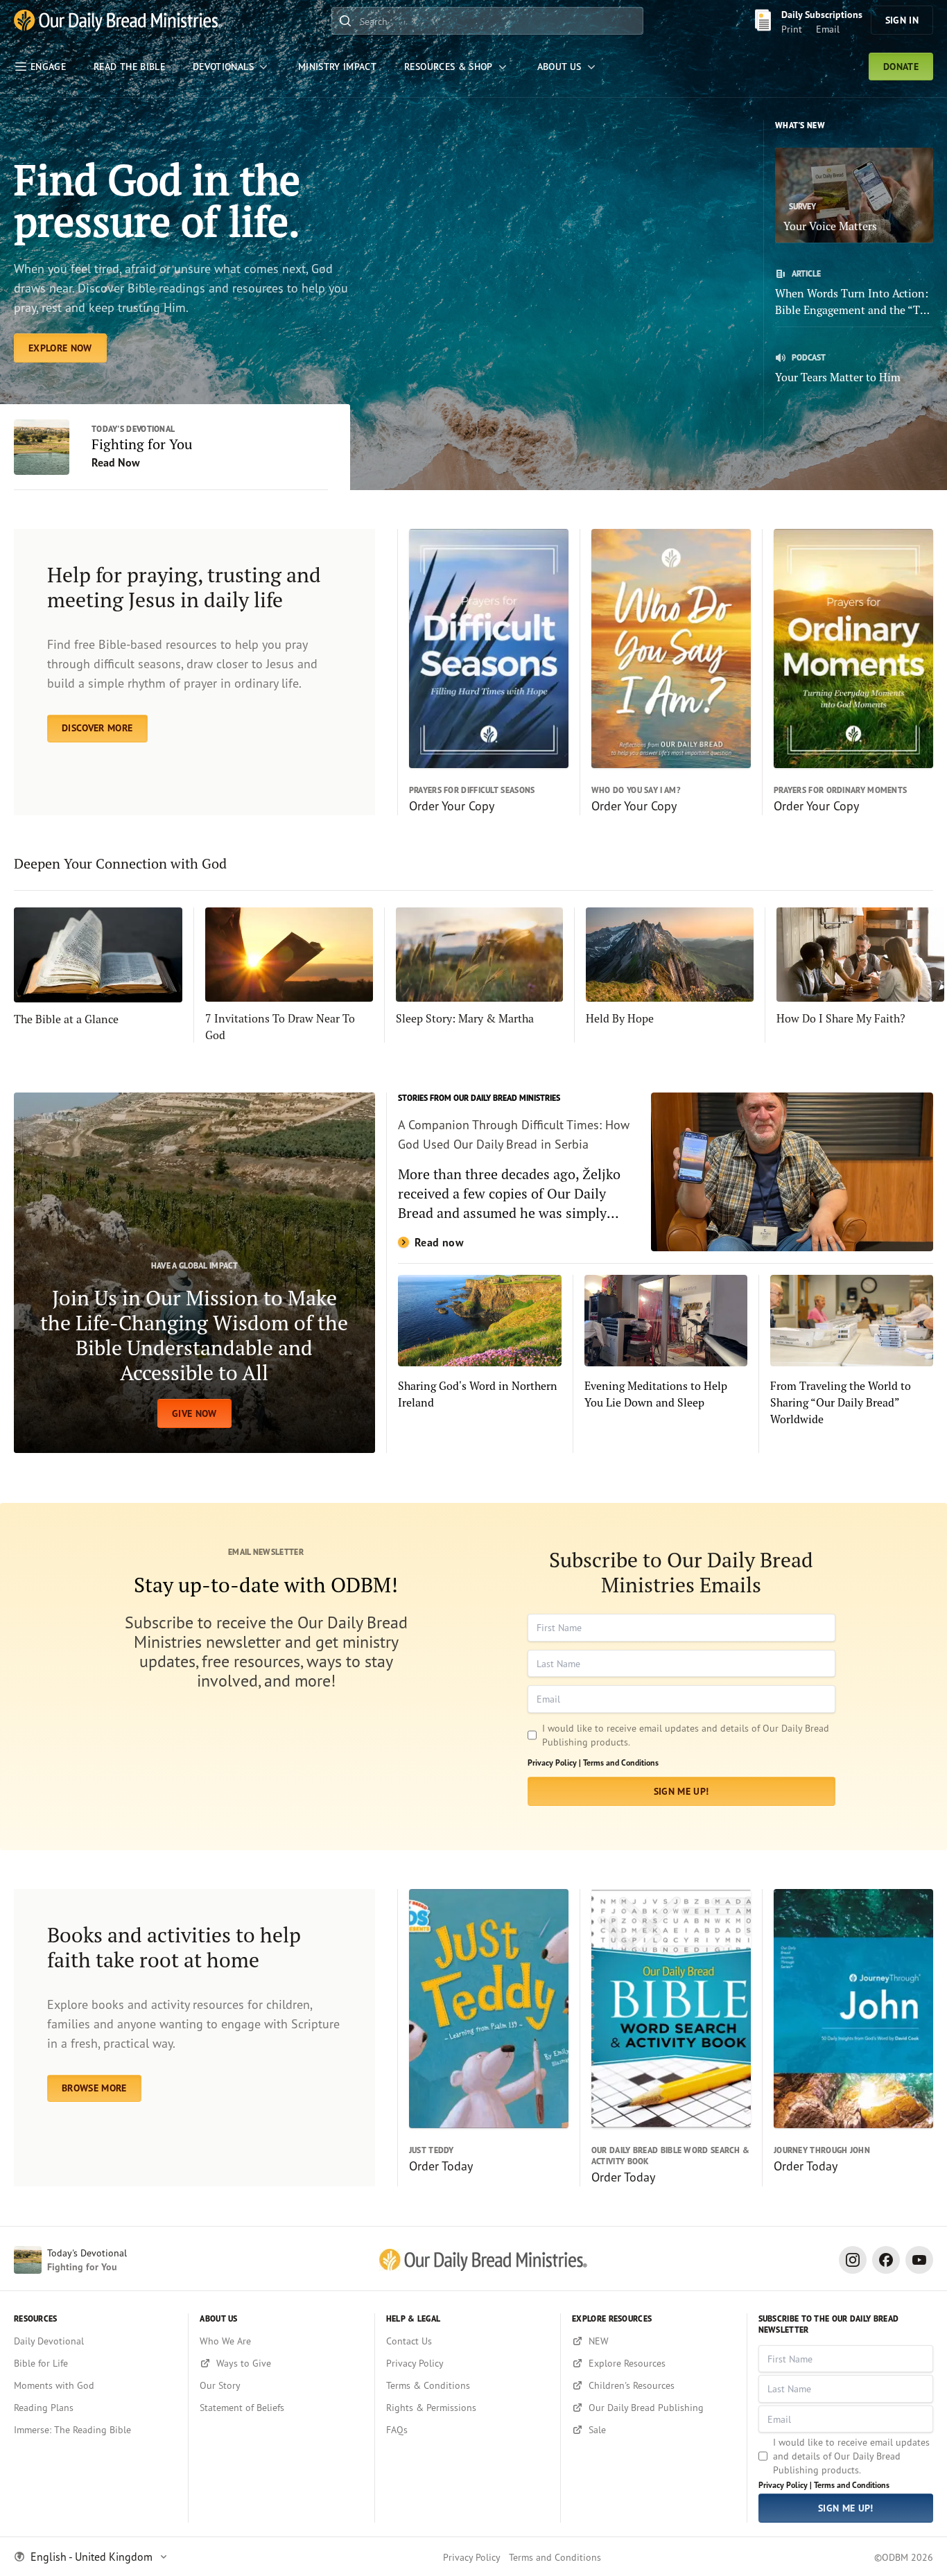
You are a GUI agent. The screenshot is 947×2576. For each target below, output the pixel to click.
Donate (901, 67)
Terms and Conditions (621, 1763)
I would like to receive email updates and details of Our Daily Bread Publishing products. (686, 1735)
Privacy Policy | (554, 1763)
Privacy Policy (472, 2557)
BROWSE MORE (94, 2088)
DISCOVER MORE (97, 728)
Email (828, 29)
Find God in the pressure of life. (157, 200)
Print (792, 29)
